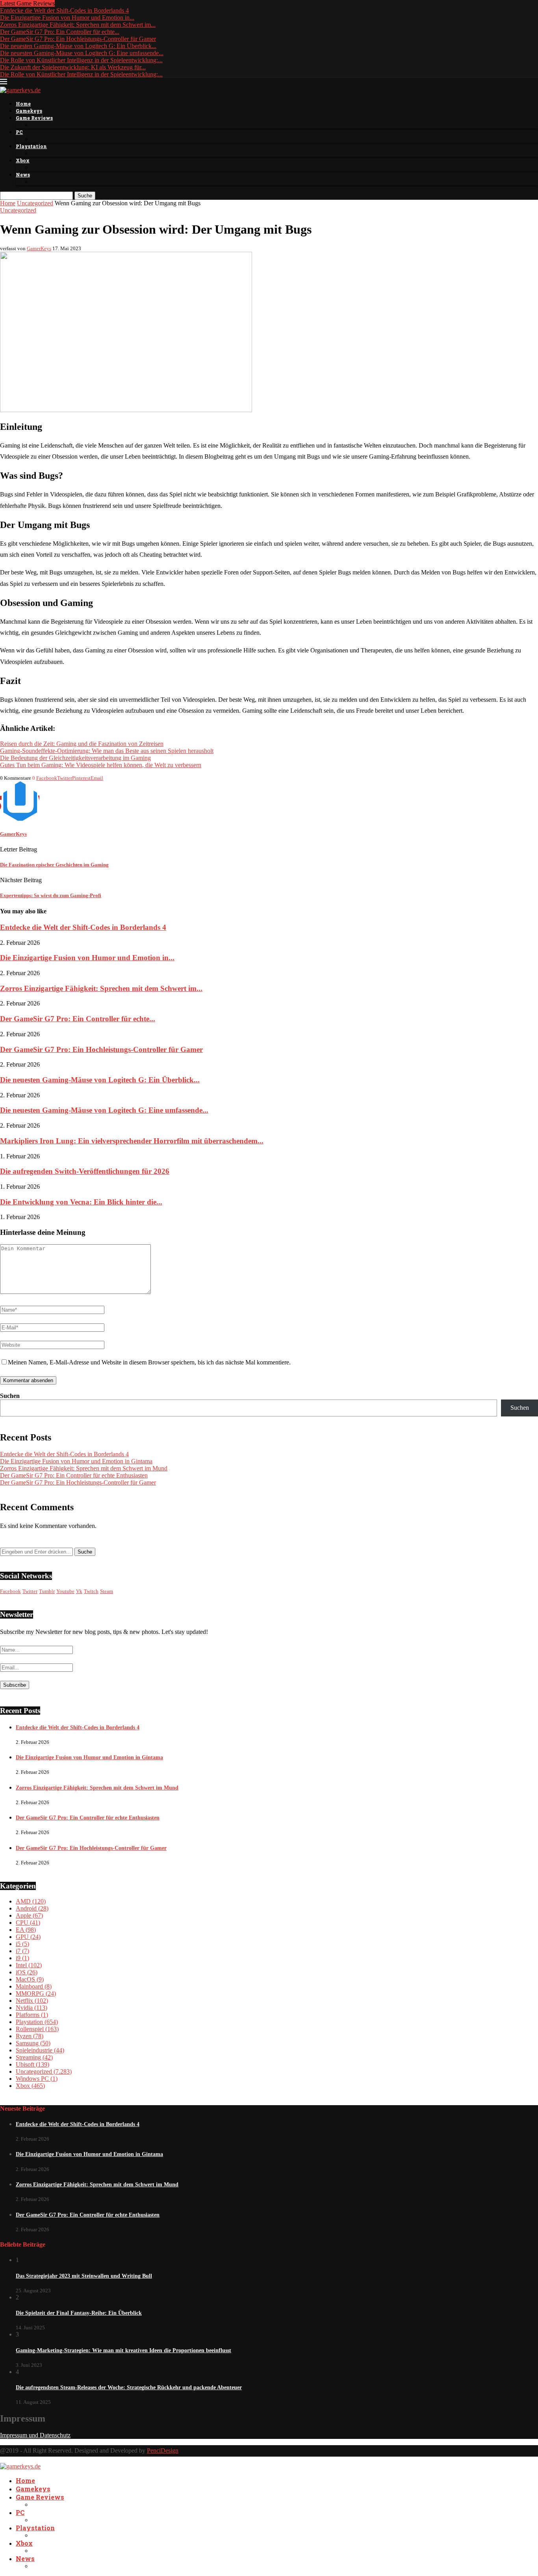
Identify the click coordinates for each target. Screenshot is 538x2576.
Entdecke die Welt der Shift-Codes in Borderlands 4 (64, 10)
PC (19, 132)
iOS (27, 1972)
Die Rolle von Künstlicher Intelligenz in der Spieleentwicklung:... (81, 60)
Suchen (10, 1396)
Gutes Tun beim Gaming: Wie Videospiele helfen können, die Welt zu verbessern (101, 765)
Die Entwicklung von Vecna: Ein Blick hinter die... (81, 1202)
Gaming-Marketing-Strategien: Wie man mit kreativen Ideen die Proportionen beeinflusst (123, 2350)
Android (32, 1908)
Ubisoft (32, 2064)
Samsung (33, 2043)
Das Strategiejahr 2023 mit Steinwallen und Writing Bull (84, 2276)
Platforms (32, 2015)
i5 (22, 1944)
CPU (28, 1923)
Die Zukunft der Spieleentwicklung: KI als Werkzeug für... (73, 67)
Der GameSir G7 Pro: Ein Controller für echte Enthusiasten (74, 1475)
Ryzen (30, 2036)
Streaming (34, 2057)
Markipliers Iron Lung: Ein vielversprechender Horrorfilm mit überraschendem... (132, 1141)
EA (26, 1930)
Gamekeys (29, 111)
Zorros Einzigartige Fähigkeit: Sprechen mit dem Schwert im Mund (84, 1468)
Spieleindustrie (40, 2050)
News (23, 175)
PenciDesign (163, 2451)
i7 (22, 1951)
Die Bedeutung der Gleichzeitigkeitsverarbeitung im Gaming (75, 758)
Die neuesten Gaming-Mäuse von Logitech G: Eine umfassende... (82, 53)
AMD (31, 1901)
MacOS (30, 1979)
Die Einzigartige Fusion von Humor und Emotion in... (67, 18)
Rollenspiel (37, 2029)
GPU (28, 1937)
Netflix (32, 2001)
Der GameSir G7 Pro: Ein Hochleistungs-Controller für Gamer (78, 39)
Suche (85, 196)
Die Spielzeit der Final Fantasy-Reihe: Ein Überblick (79, 2313)
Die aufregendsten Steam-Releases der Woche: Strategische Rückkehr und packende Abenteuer (129, 2387)
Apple (29, 1915)
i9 (22, 1958)
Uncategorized (35, 203)
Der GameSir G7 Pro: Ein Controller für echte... (60, 32)
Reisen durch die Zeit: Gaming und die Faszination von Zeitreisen (82, 744)
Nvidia (32, 2008)
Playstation (31, 146)
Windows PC (37, 2079)
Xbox (23, 160)
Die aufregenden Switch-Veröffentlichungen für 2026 (85, 1171)
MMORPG (36, 1993)
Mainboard (34, 1986)
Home (23, 104)
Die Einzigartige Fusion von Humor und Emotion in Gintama (76, 1461)
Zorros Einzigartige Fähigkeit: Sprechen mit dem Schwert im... (78, 25)
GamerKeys (39, 248)
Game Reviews (34, 118)
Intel (29, 1965)
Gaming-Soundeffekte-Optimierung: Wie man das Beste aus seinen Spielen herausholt (107, 751)
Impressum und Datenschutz (35, 2435)
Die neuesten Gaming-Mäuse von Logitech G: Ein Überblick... (78, 46)
